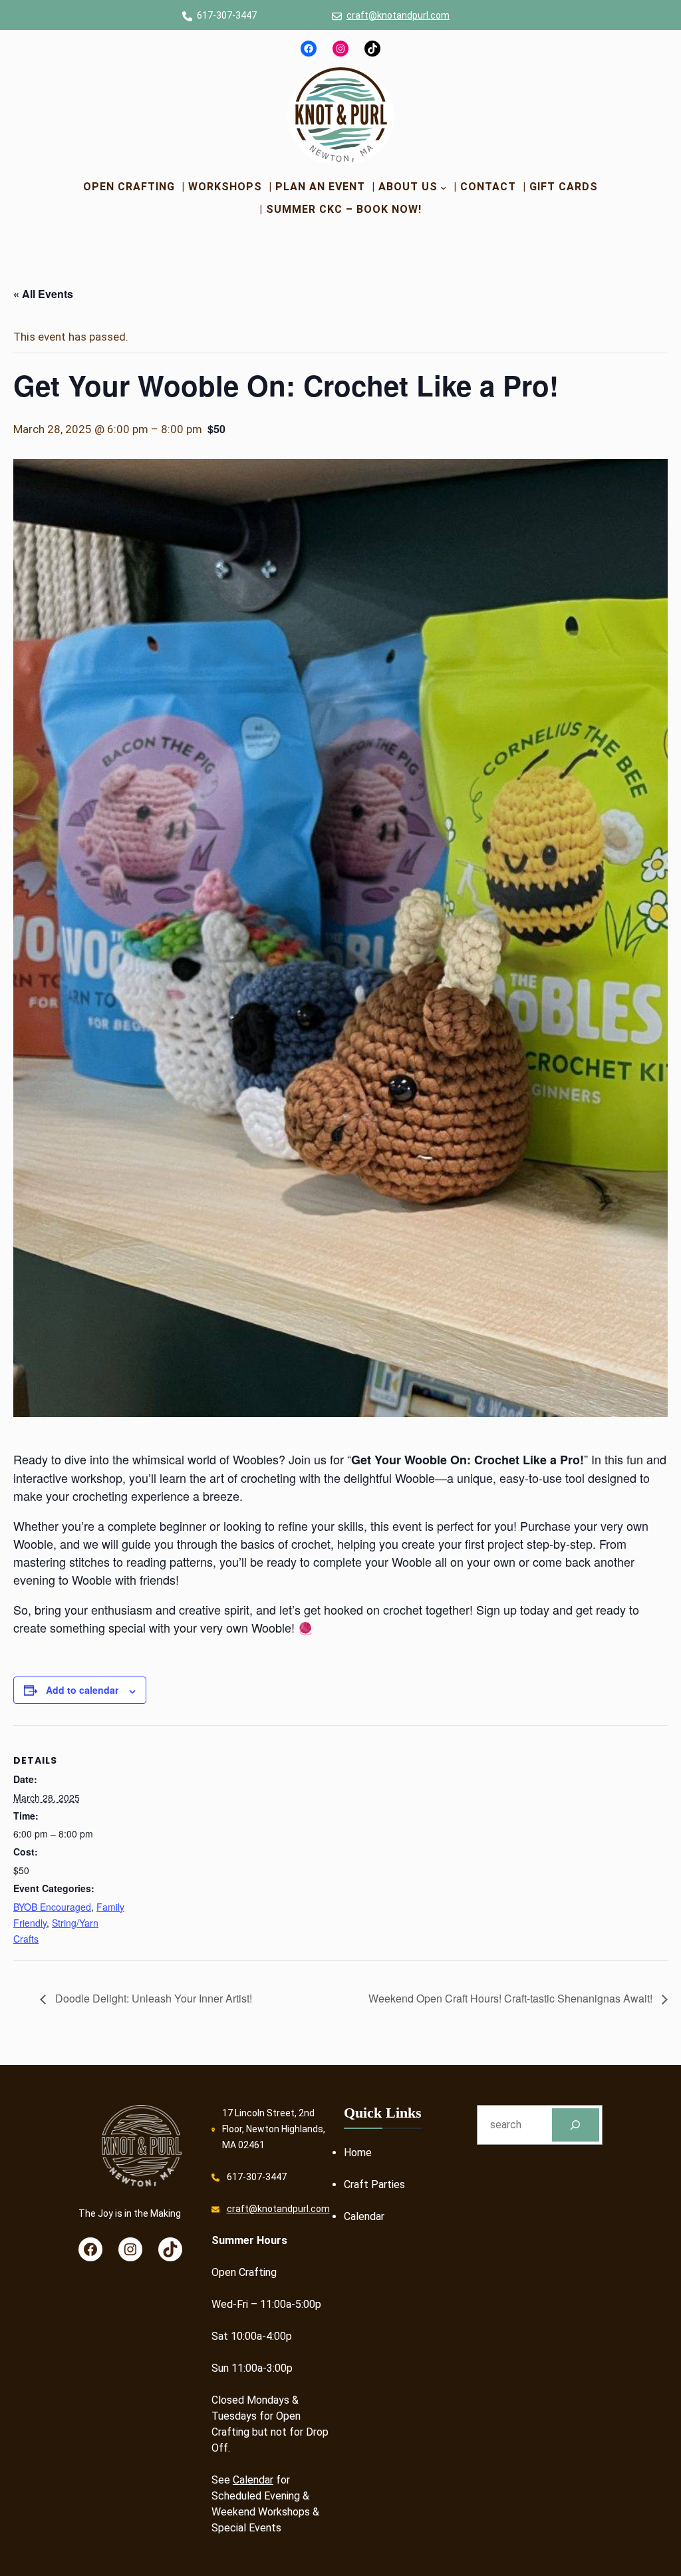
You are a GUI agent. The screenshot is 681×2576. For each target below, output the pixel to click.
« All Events (43, 294)
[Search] (576, 2125)
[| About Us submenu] (444, 187)
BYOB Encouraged (52, 1907)
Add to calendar (82, 1690)
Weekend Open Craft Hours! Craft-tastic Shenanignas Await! (512, 1998)
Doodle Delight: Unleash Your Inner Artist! (152, 1998)
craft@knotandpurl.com (398, 15)
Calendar (253, 2480)
